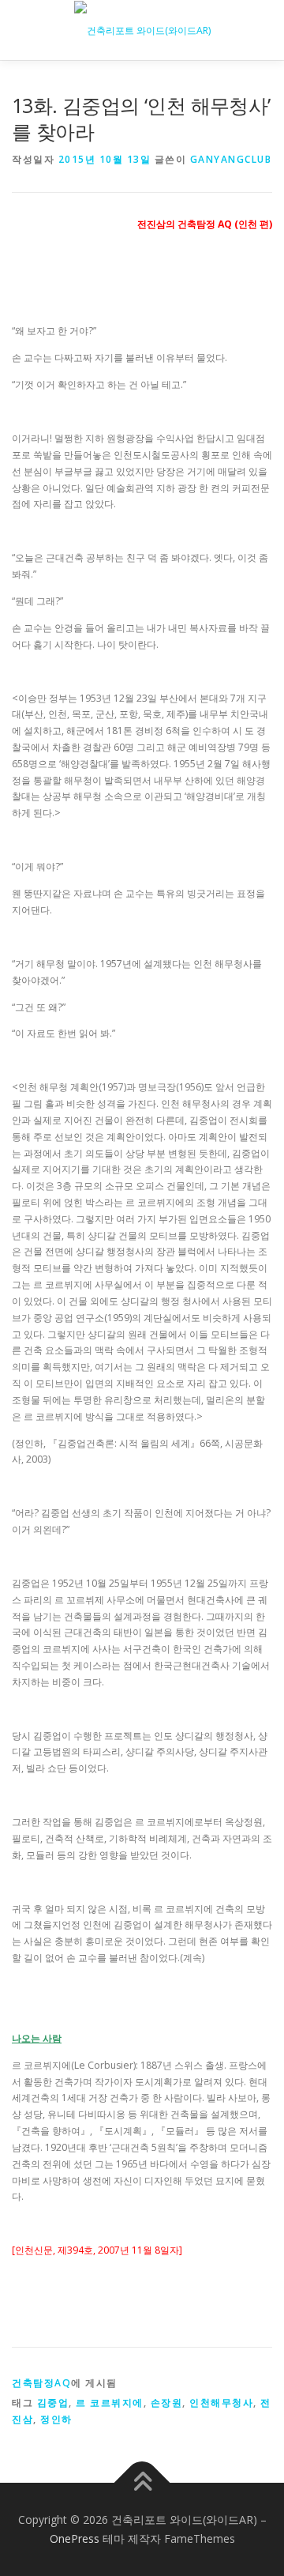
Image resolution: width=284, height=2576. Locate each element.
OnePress (75, 2538)
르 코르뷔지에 (110, 2403)
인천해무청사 (221, 2403)
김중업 (53, 2403)
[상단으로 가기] (142, 2483)
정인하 (56, 2419)
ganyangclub (231, 159)
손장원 (167, 2403)
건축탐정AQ (41, 2383)
